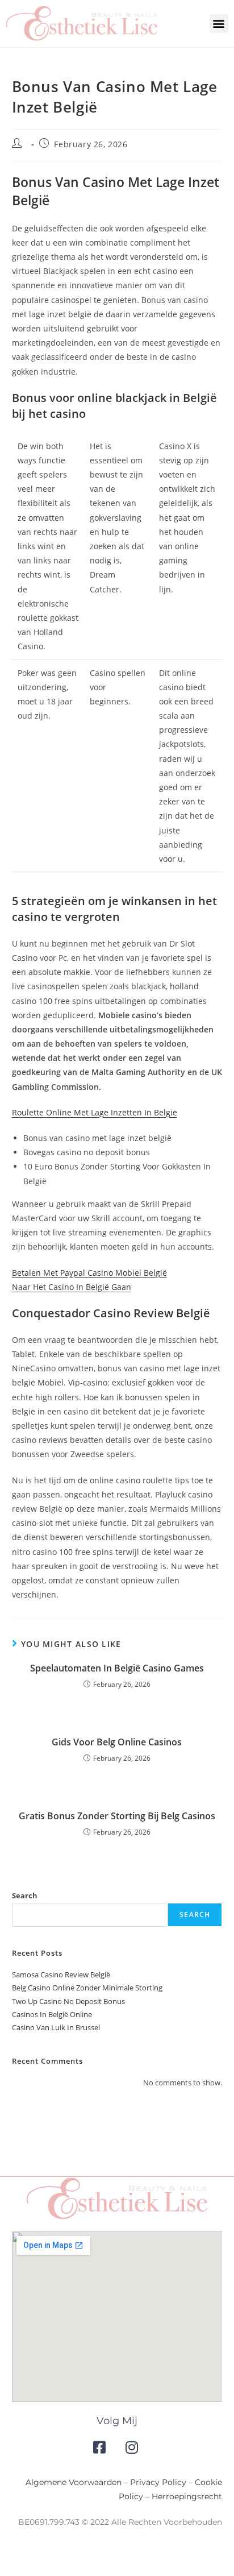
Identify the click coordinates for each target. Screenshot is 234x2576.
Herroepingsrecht (187, 2496)
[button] (219, 24)
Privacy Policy (158, 2482)
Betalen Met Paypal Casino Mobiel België (89, 1273)
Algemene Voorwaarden (74, 2482)
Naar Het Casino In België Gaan (72, 1287)
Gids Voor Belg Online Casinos (117, 1742)
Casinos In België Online (52, 2014)
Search (25, 1895)
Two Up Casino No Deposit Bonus (68, 2001)
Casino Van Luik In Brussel (56, 2027)
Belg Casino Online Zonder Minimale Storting (87, 1988)
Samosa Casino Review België (61, 1974)
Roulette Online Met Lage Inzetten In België (95, 1112)
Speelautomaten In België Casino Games (117, 1668)
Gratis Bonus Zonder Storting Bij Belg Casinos (117, 1816)
